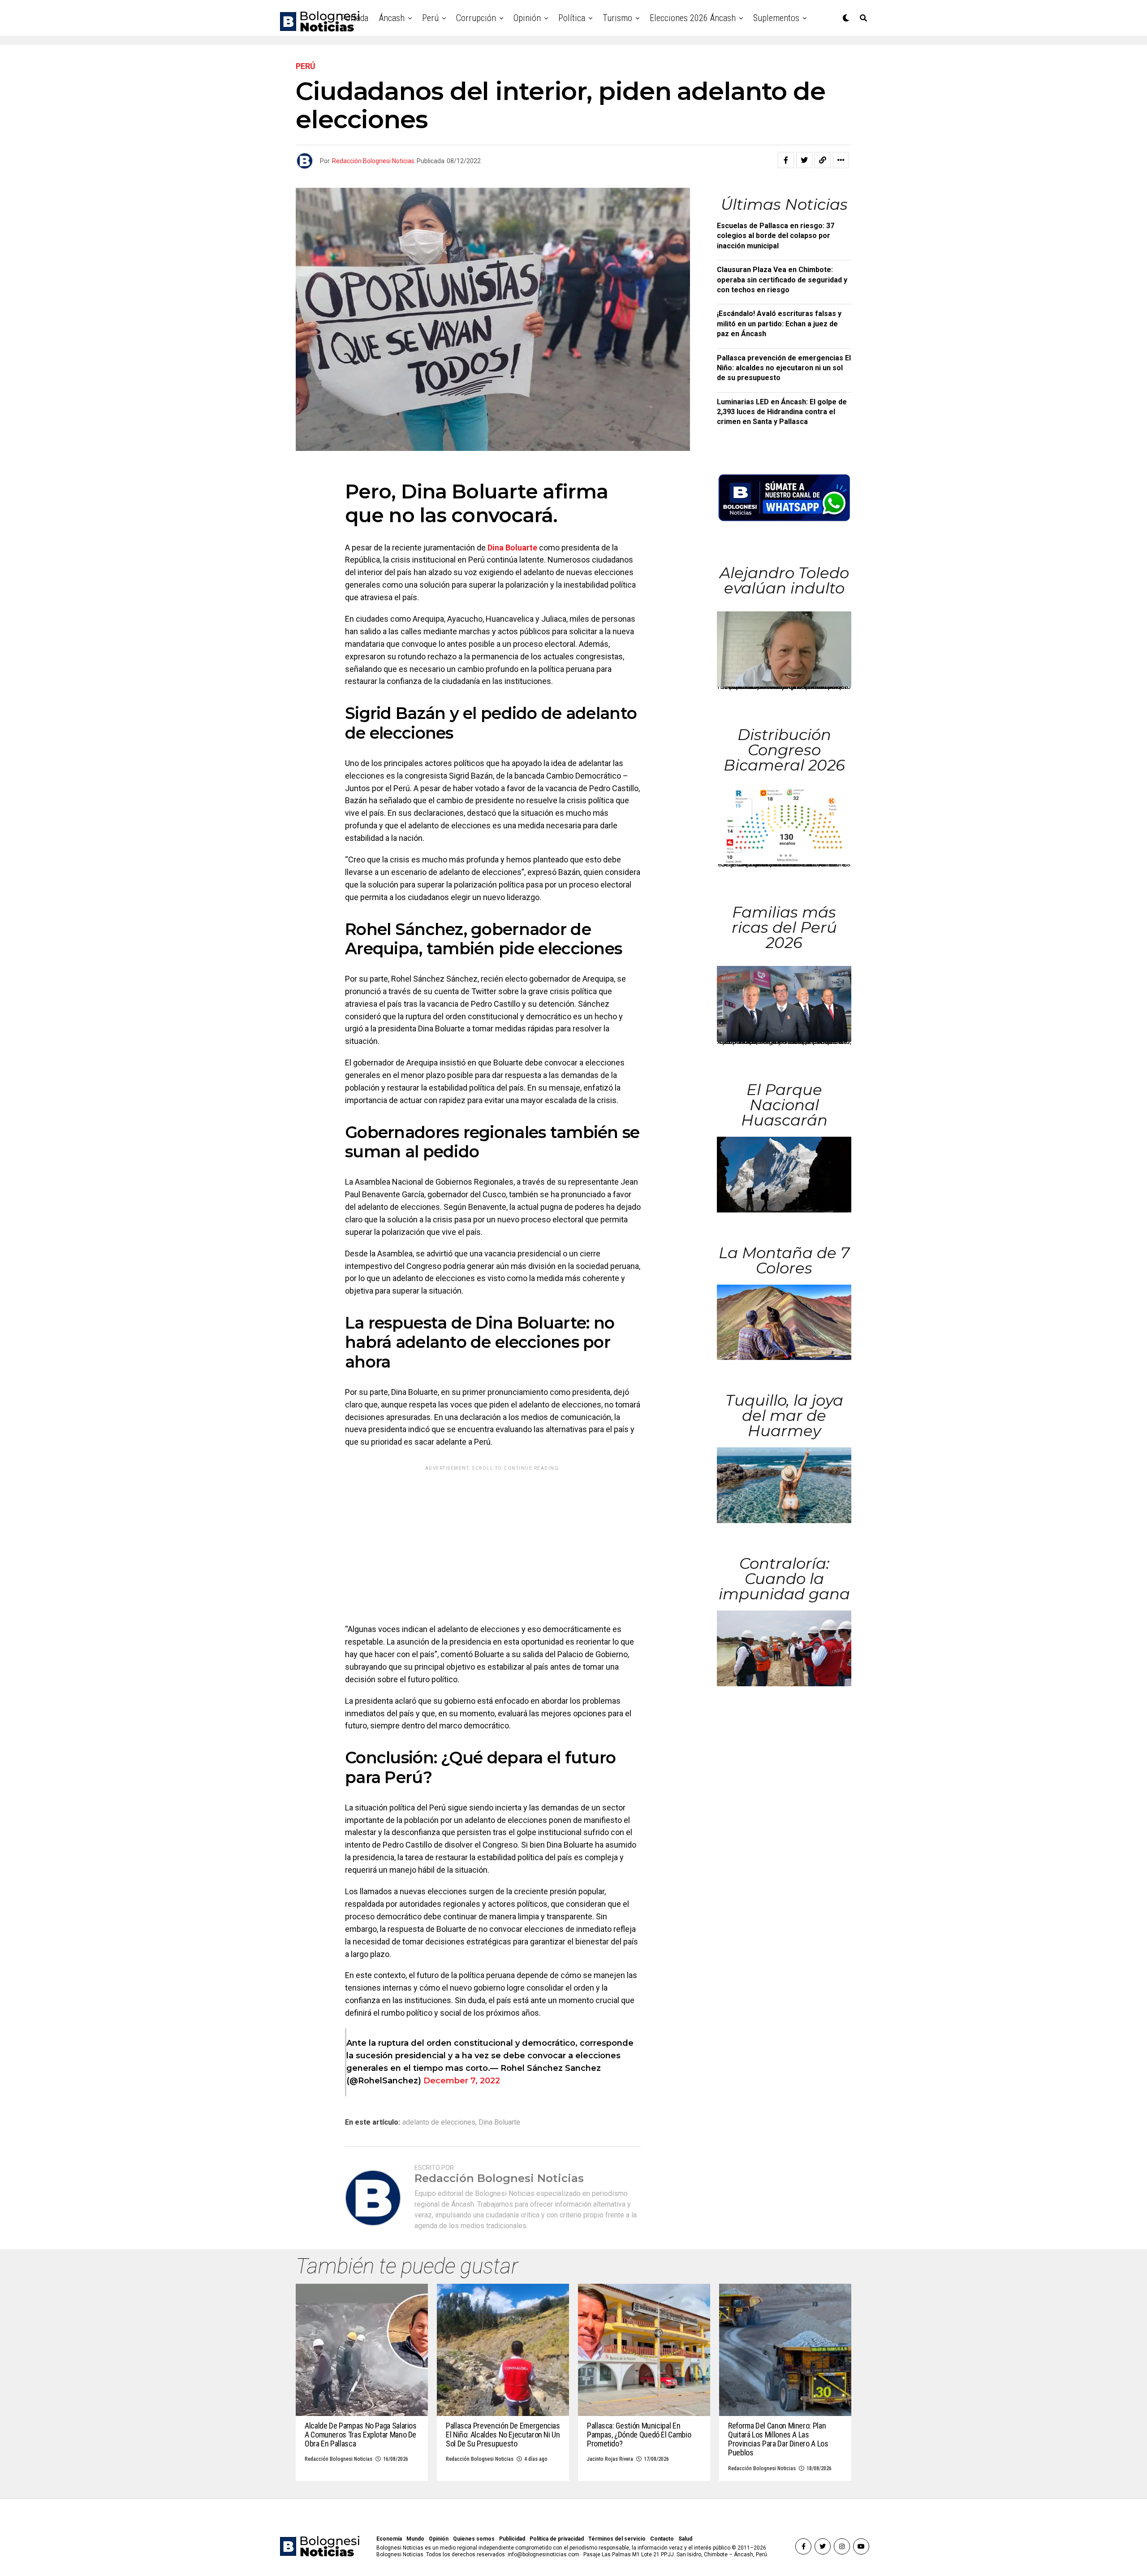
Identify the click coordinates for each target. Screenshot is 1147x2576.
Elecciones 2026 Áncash (693, 18)
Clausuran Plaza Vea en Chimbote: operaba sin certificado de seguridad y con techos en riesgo (782, 280)
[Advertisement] (493, 1538)
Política (572, 18)
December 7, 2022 (462, 2081)
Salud (685, 2539)
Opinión (527, 18)
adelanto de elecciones (439, 2122)
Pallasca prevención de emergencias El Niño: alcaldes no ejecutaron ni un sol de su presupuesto (784, 368)
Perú (430, 18)
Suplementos (776, 18)
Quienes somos (474, 2539)
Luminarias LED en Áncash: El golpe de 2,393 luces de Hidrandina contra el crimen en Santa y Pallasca (782, 412)
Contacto (662, 2539)
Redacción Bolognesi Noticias (373, 161)
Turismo (617, 18)
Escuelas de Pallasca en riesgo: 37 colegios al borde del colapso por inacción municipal (776, 236)
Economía (389, 2539)
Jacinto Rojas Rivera (610, 2459)
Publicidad (512, 2539)
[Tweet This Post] (804, 160)
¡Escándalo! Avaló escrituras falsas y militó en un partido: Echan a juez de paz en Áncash (779, 324)
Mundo (415, 2539)
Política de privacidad (557, 2539)
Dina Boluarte (512, 548)
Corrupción (476, 18)
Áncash (392, 18)
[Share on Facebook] (786, 160)
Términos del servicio (617, 2539)
